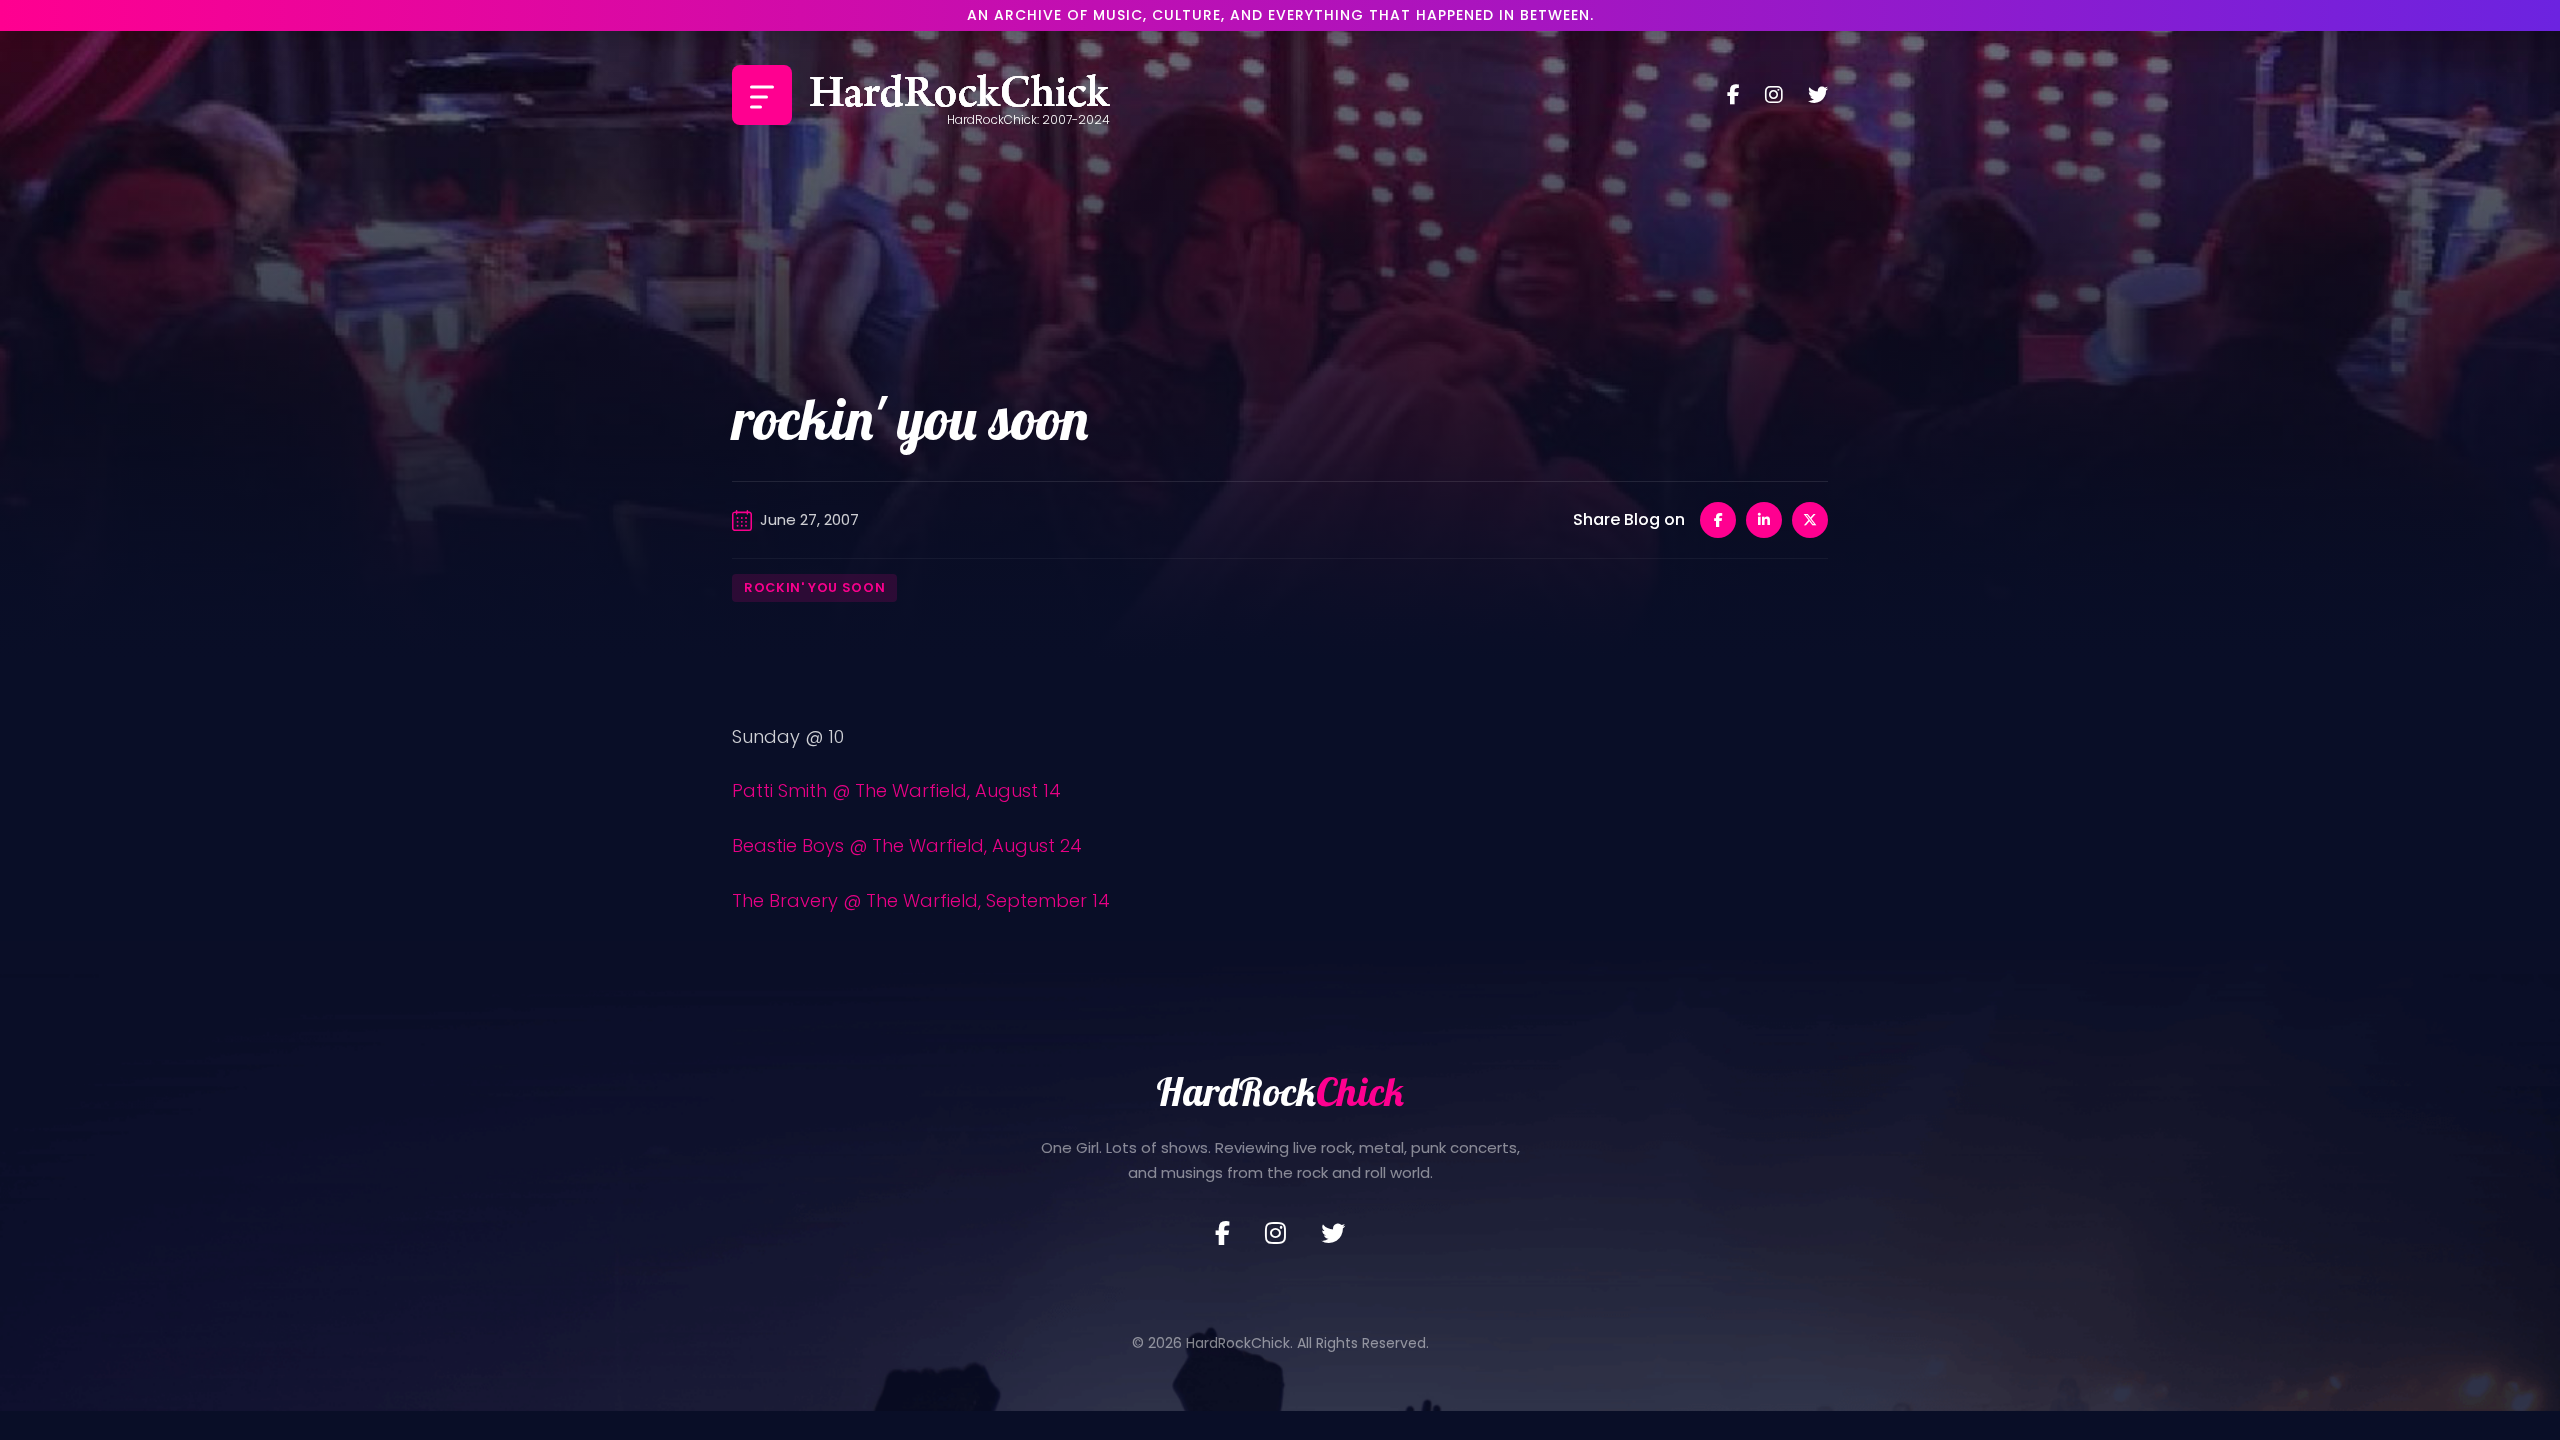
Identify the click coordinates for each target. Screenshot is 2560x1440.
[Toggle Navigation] (762, 95)
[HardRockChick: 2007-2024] (960, 95)
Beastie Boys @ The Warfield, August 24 (907, 845)
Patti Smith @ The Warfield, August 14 (896, 790)
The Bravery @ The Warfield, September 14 (921, 900)
